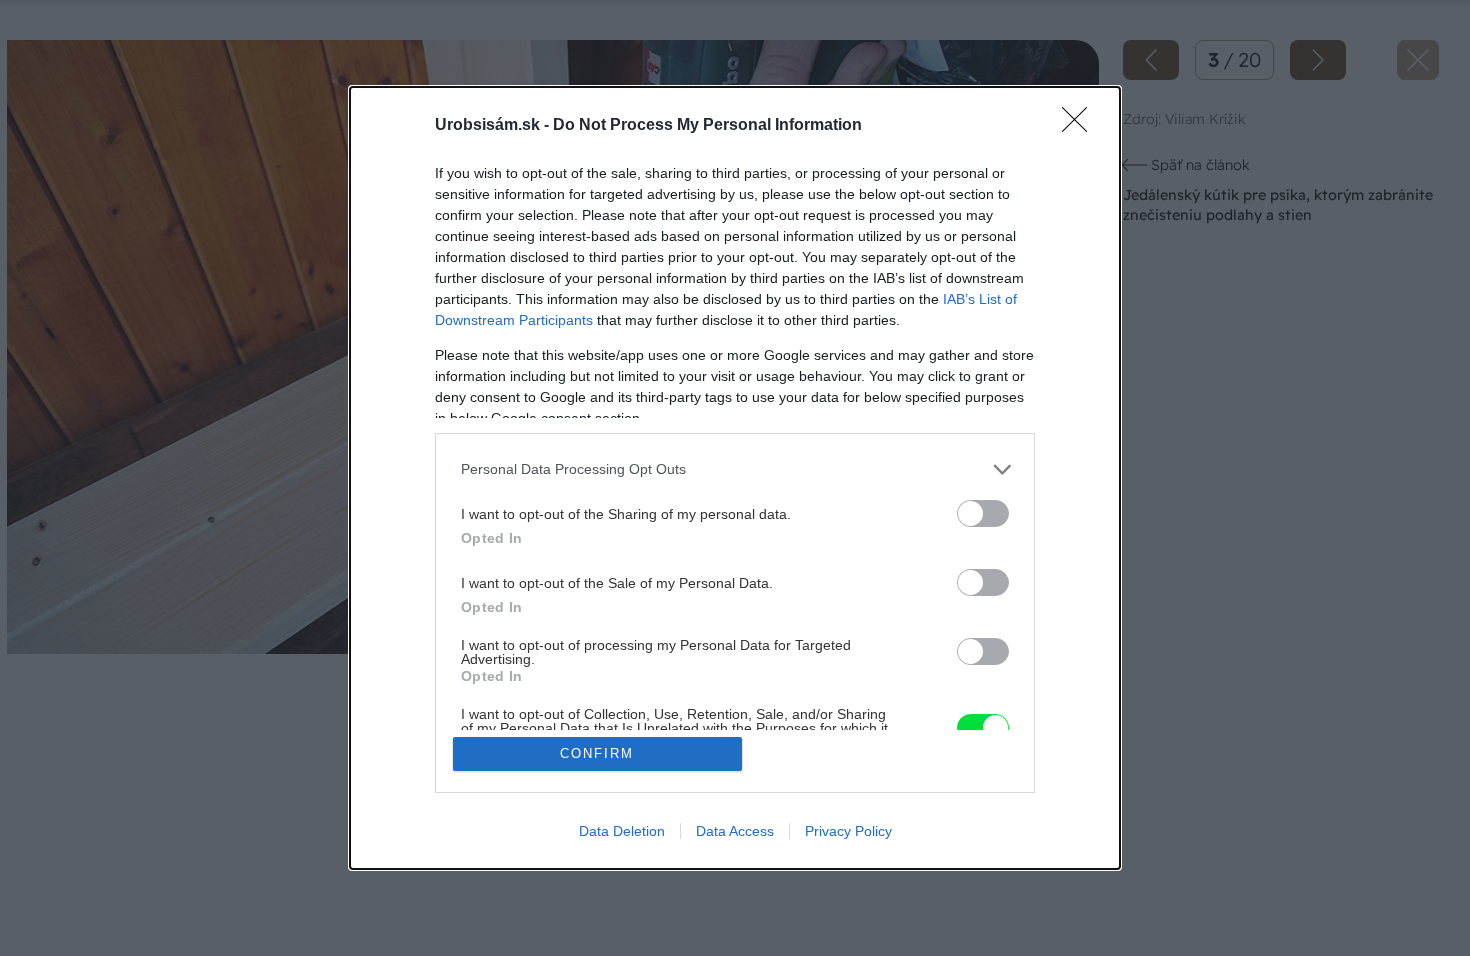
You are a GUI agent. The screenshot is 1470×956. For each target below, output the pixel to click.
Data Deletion (622, 831)
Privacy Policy (848, 831)
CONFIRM (597, 753)
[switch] (983, 513)
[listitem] (735, 469)
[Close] (1081, 126)
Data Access (735, 831)
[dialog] (735, 478)
